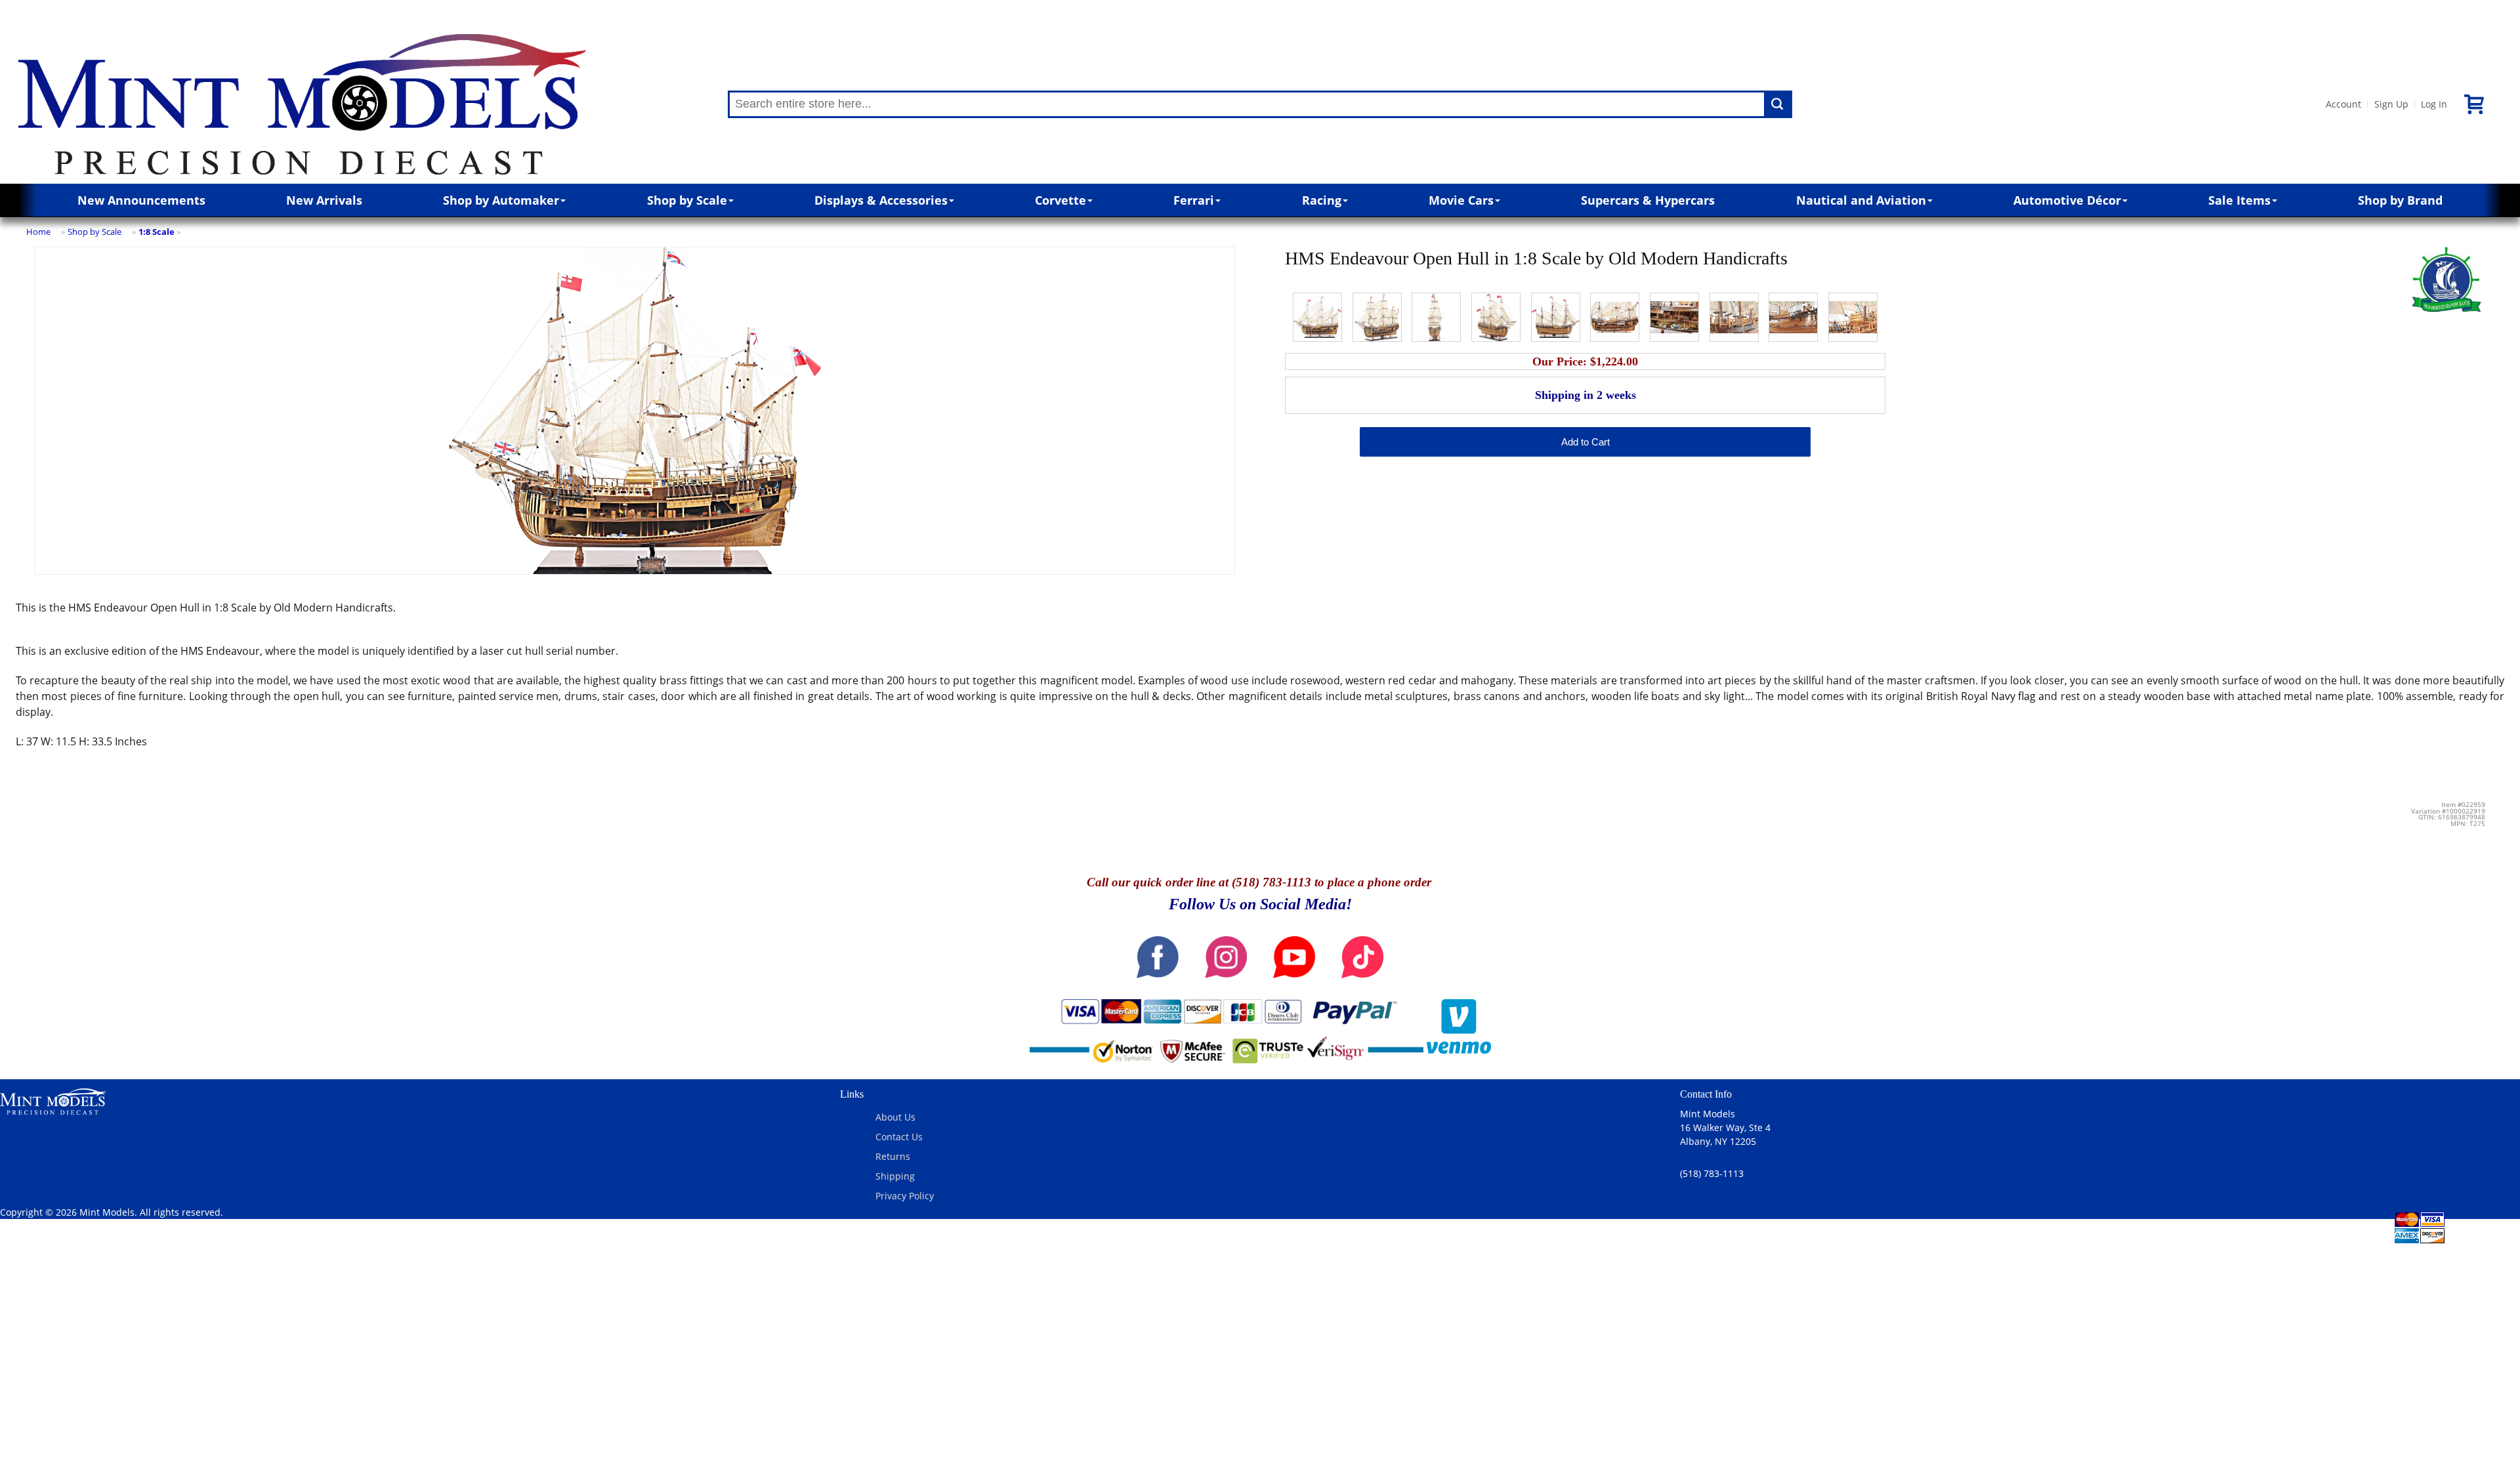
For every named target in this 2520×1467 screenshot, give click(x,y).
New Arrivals (324, 200)
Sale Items (2239, 200)
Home (38, 232)
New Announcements (141, 200)
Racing (1322, 200)
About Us (895, 1117)
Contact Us (899, 1137)
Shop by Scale (687, 200)
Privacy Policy (905, 1196)
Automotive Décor (2067, 200)
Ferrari (1194, 200)
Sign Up (2391, 104)
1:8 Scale (157, 232)
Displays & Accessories (881, 200)
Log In (2434, 104)
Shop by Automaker (501, 200)
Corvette (1060, 200)
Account (2343, 104)
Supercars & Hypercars (1648, 200)
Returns (893, 1156)
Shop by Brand (2400, 200)
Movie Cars (1461, 200)
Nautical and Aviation (1861, 200)
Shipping (895, 1176)
